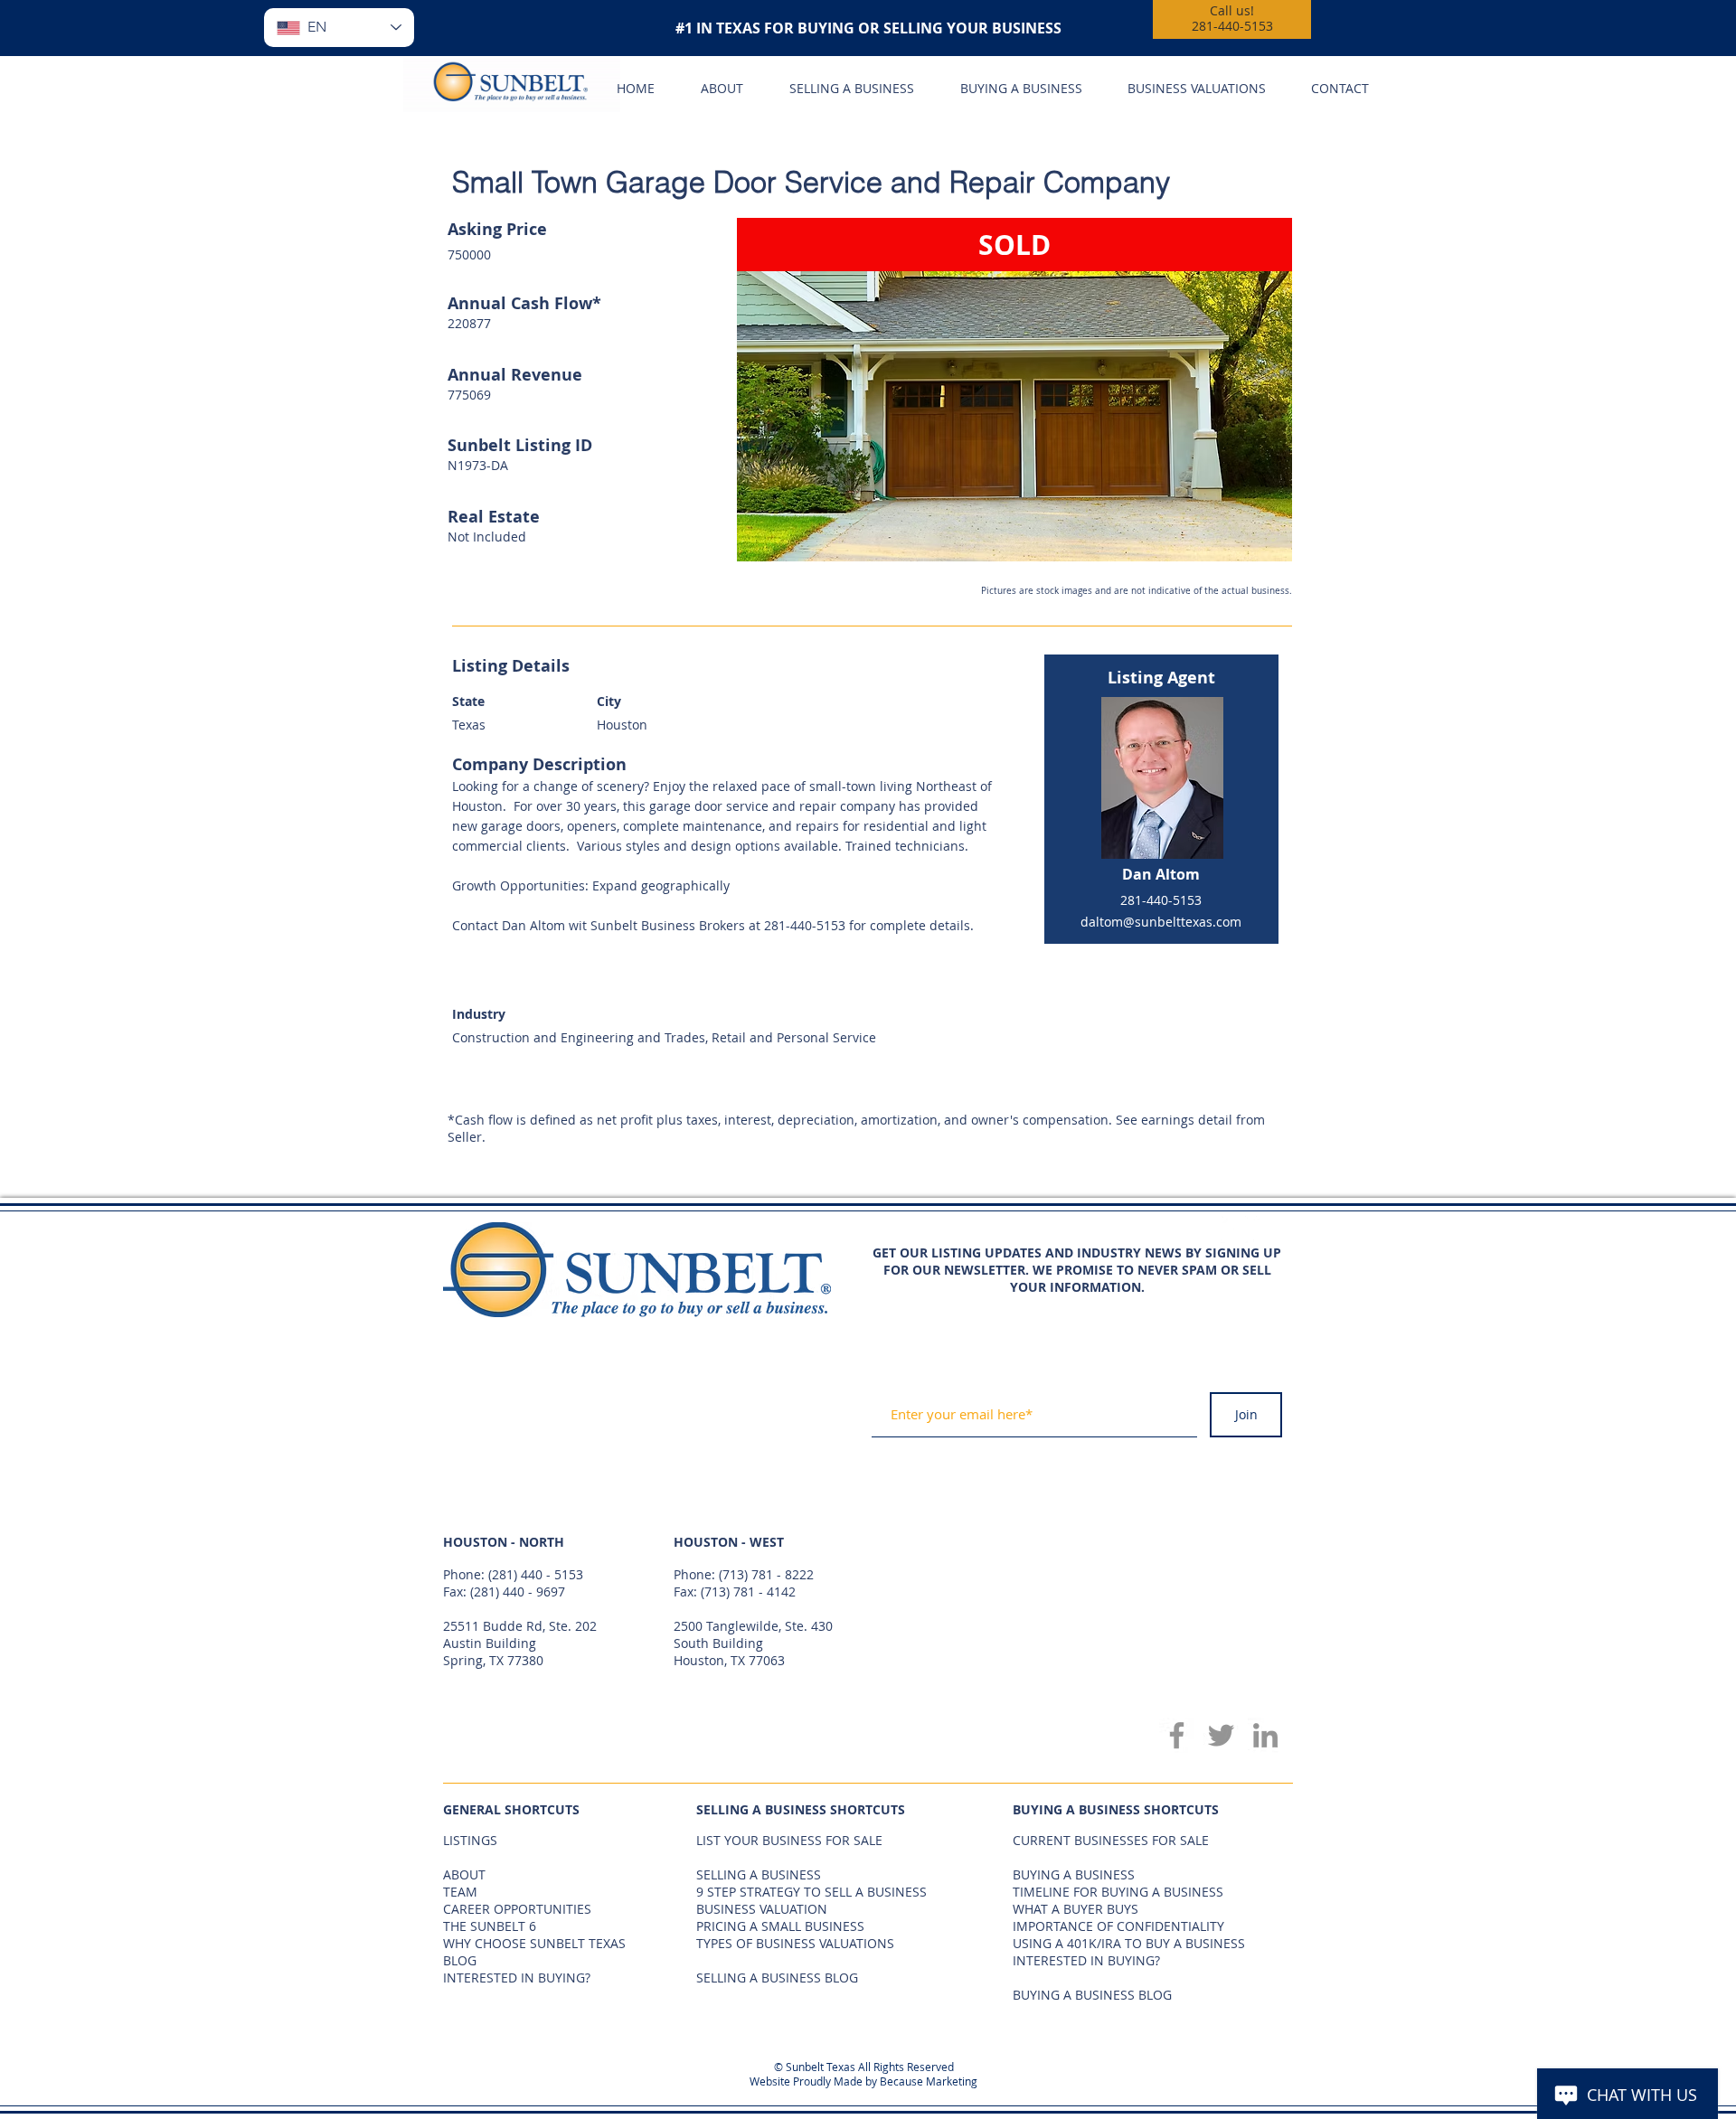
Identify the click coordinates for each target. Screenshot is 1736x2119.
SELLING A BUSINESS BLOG (777, 1978)
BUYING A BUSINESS (1074, 1874)
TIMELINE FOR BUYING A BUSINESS (1118, 1892)
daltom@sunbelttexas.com (1161, 922)
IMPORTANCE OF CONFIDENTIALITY (1118, 1926)
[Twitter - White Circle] (1267, 1229)
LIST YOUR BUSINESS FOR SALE (789, 1840)
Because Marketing (929, 2081)
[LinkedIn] (1265, 1735)
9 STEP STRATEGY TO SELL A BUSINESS (811, 1892)
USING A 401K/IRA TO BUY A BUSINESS (1129, 1943)
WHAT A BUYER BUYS (1076, 1909)
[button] (1014, 390)
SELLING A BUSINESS (759, 1874)
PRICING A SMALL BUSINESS (780, 1926)
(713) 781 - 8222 (766, 1574)
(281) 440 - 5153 (536, 1574)
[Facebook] (1177, 1735)
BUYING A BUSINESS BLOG (1092, 1995)
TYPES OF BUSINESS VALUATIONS (795, 1943)
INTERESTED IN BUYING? (1086, 1960)
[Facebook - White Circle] (1234, 1229)
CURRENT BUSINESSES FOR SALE (1111, 1840)
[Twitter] (1221, 1735)
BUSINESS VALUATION (762, 1909)
